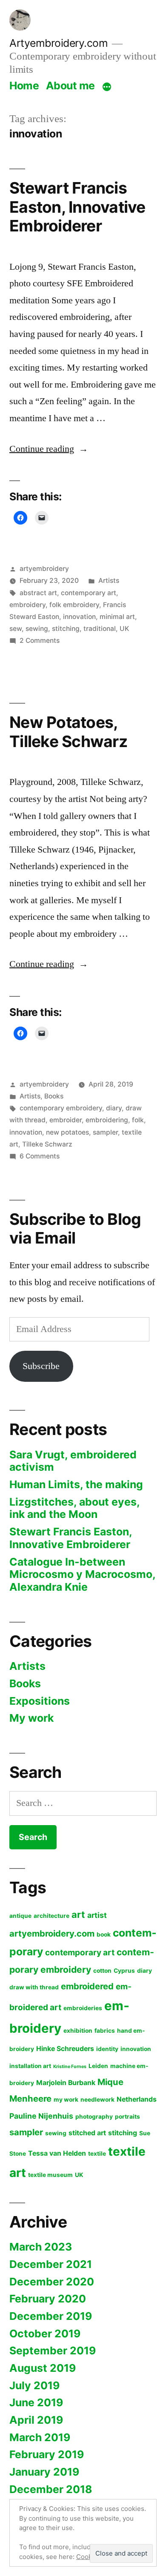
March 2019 (40, 2437)
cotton (102, 1971)
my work (66, 2100)
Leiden (98, 2066)
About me (70, 86)
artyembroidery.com (52, 1933)
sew (16, 629)
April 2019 (36, 2420)
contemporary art (89, 593)
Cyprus (124, 1971)
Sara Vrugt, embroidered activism (73, 1461)
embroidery (27, 605)
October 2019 (45, 2334)
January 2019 (44, 2472)
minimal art (117, 617)
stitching (66, 629)
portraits (127, 2117)
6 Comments (40, 1156)
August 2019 (43, 2368)
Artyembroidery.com (59, 43)
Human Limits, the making (76, 1484)
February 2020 (48, 2299)
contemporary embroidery (61, 1108)
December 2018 (51, 2489)
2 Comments (40, 640)
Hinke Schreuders (65, 2049)
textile (97, 2154)
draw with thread (34, 1987)
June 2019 (36, 2402)
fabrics (105, 2031)
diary (114, 1108)
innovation (79, 617)
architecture (52, 1916)
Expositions (40, 1701)
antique (20, 1916)
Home (24, 86)
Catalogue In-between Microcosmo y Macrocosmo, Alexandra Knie (83, 1574)
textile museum (50, 2175)
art (78, 1914)
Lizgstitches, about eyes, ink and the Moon (74, 1508)
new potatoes (67, 1132)
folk (138, 1120)
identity (107, 2049)
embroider (66, 1120)
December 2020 (52, 2282)
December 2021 (51, 2264)
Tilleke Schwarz (47, 1144)
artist (97, 1915)
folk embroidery (74, 605)
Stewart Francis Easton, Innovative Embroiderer (77, 207)
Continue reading (49, 449)
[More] (107, 87)
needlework (97, 2100)
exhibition (78, 2031)
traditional (100, 629)
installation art (30, 2066)
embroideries (83, 2008)
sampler (105, 1132)
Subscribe (41, 1366)
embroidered (87, 1986)
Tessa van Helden (57, 2153)
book (104, 1934)
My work (31, 1718)
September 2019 (53, 2351)
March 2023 (41, 2247)
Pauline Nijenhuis (41, 2116)
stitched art (87, 2133)
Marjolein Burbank (66, 2083)
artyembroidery (44, 569)
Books (54, 1096)
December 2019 (51, 2316)
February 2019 (47, 2454)
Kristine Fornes (70, 2067)
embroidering (107, 1120)
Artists (109, 581)
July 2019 (34, 2385)
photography (94, 2117)
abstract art (38, 593)
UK (124, 629)
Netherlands (137, 2099)
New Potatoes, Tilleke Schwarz (68, 732)
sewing (37, 629)
